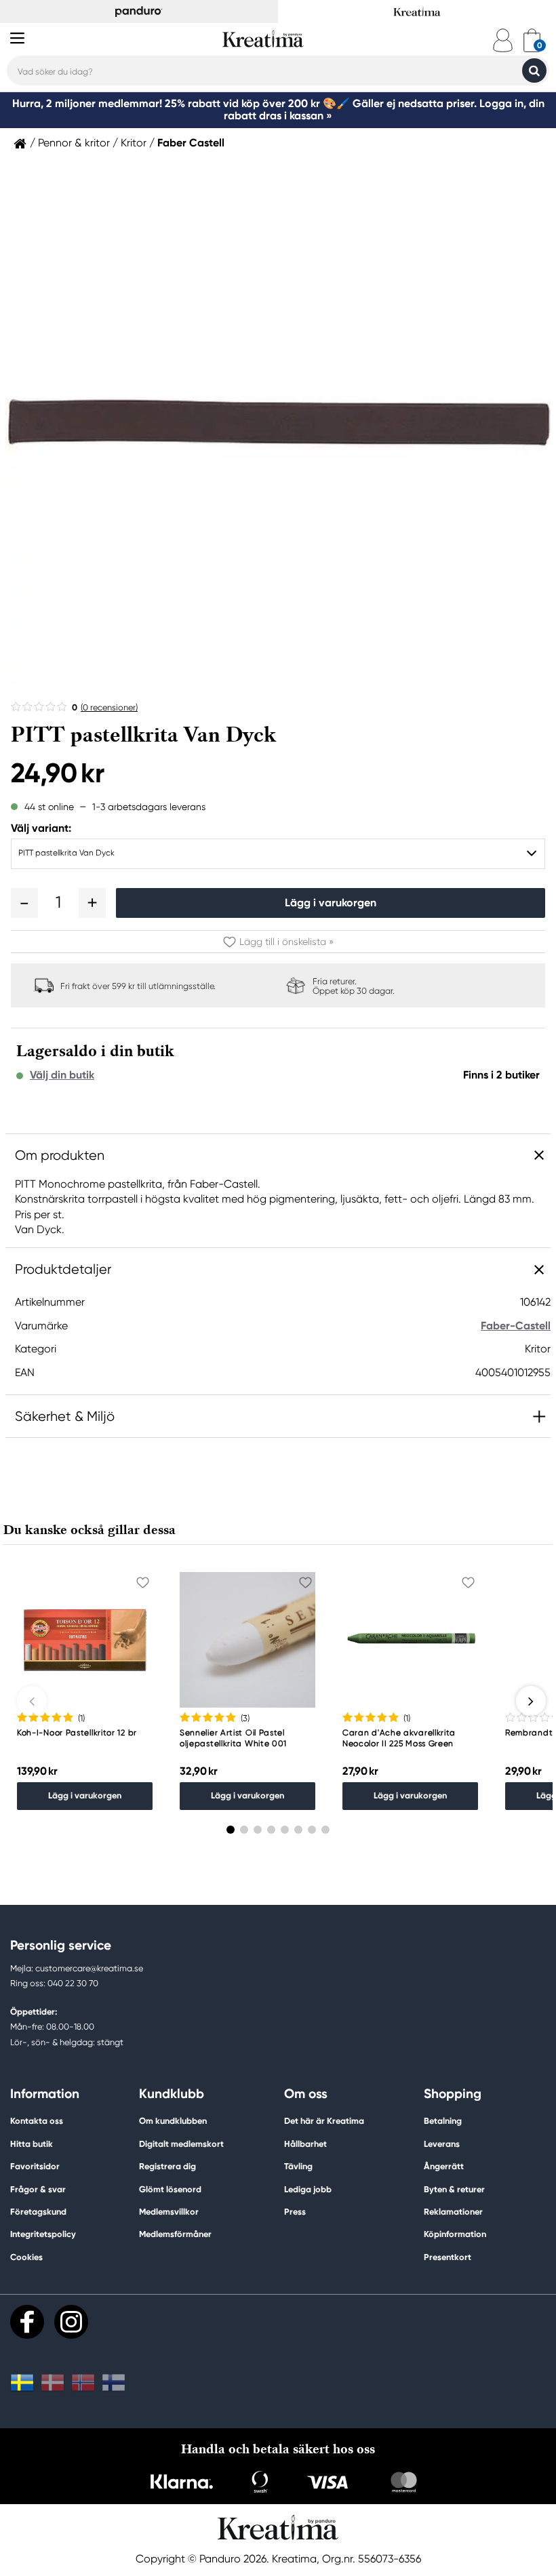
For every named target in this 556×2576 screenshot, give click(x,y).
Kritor (134, 143)
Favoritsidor (35, 2166)
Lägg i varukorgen (331, 903)
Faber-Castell (516, 1326)
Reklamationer (453, 2212)
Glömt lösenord (170, 2189)
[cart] (532, 40)
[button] (24, 903)
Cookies (26, 2257)
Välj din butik (62, 1075)
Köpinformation (455, 2234)
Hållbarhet (305, 2144)
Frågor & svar (38, 2189)
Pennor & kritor (74, 143)
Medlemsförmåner (175, 2234)
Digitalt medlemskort (181, 2144)
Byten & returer (454, 2189)
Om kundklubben (173, 2121)
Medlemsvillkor (169, 2212)
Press (295, 2212)
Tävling (298, 2166)
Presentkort (448, 2257)
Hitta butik (32, 2144)
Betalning (443, 2121)
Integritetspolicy (43, 2234)
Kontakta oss (37, 2121)
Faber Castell (191, 143)
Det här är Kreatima (324, 2121)
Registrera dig (167, 2166)
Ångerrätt (444, 2166)
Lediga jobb (308, 2189)
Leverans (442, 2144)
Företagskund (38, 2212)
